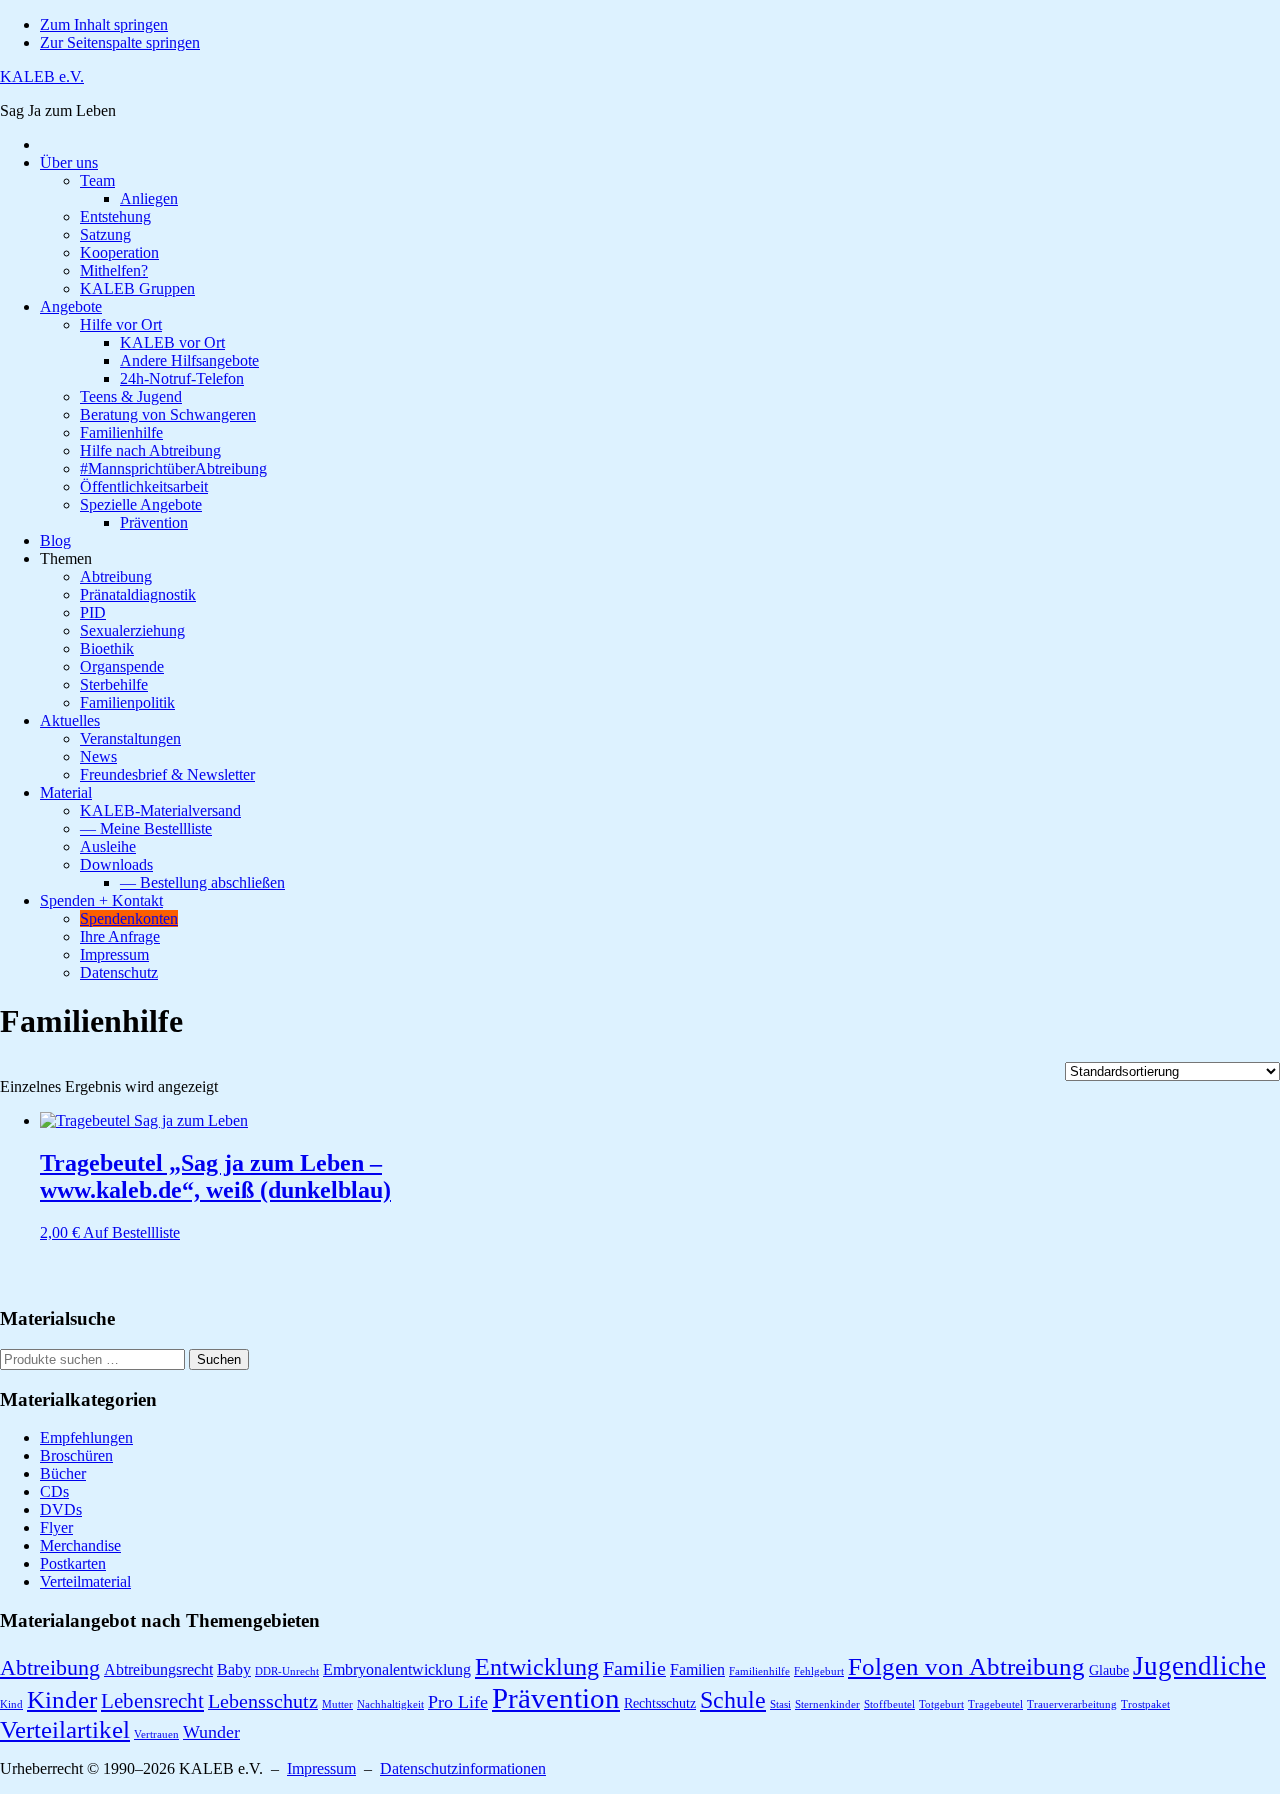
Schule (733, 1699)
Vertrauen (156, 1734)
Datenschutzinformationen (463, 1768)
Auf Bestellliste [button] (131, 1232)
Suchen (219, 1359)
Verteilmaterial (85, 1581)
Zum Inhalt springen (104, 24)
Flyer (56, 1527)
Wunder (211, 1732)
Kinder (62, 1699)
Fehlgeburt (819, 1671)
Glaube (1109, 1670)
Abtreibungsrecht (158, 1669)
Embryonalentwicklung (397, 1669)
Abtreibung (50, 1667)
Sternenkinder (827, 1704)
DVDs (61, 1509)
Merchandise (80, 1545)
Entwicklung (537, 1666)
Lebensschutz (263, 1701)
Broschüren (76, 1455)
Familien (697, 1669)
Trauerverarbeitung (1072, 1704)
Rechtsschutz (660, 1703)
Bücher (63, 1473)
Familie (634, 1668)
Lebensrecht (152, 1701)
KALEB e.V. (42, 76)
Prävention (556, 1698)
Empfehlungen (86, 1437)
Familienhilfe (759, 1671)
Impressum (321, 1768)
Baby (234, 1669)
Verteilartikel (65, 1729)
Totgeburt (941, 1704)
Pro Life (458, 1702)
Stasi (780, 1704)
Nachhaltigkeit (390, 1704)
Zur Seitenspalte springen (120, 42)
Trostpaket (1145, 1704)
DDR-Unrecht (287, 1671)
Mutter (337, 1704)
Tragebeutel (995, 1704)
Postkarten (73, 1563)
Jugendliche (1199, 1666)
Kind (11, 1704)
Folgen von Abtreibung (966, 1666)
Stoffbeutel (889, 1704)
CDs (54, 1491)
